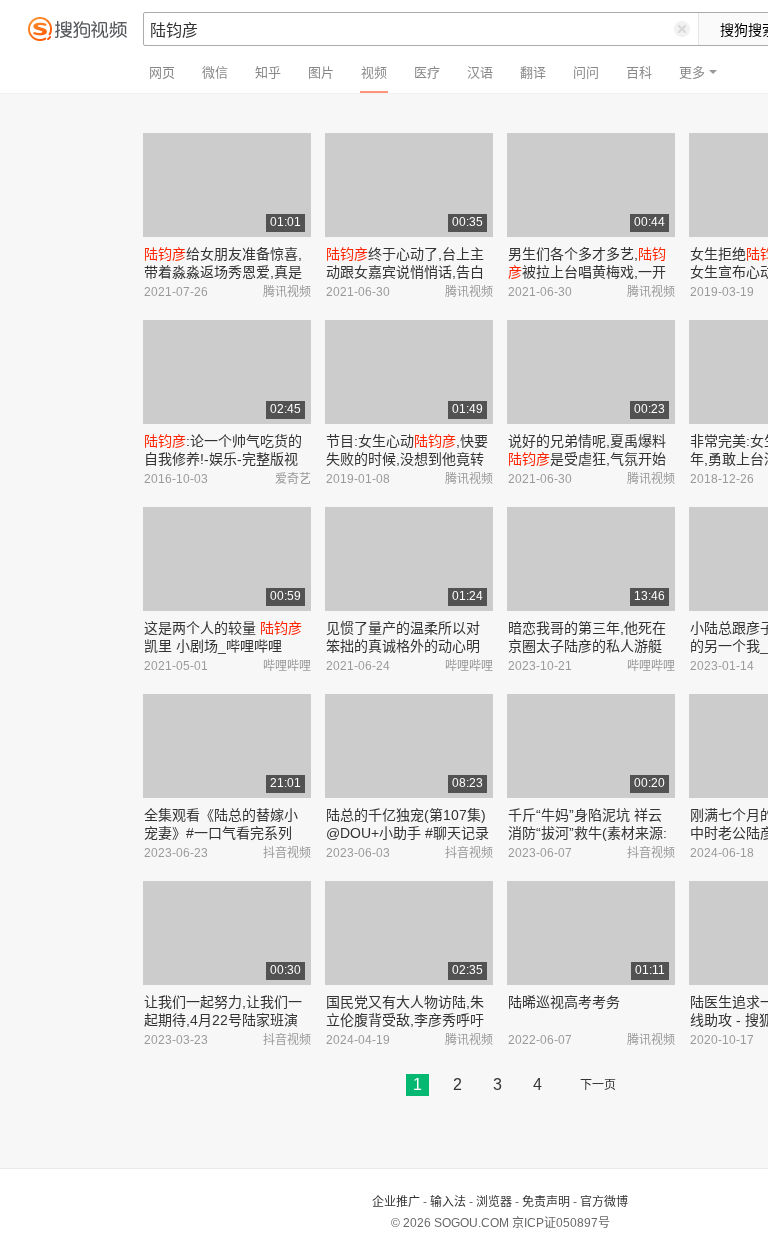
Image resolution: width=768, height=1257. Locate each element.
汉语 (480, 72)
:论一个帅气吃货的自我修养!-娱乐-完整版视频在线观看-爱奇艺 (223, 459)
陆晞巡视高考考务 (564, 1002)
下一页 (598, 1085)
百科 (639, 72)
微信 (215, 72)
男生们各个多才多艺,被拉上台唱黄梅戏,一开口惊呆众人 (587, 272)
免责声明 (546, 1202)
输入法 (448, 1202)
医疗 (427, 72)
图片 (321, 72)
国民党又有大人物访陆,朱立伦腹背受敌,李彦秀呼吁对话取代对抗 (405, 1020)
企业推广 (396, 1202)
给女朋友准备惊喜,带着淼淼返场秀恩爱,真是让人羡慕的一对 (223, 272)
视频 (374, 72)
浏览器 (494, 1202)
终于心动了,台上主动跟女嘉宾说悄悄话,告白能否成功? (405, 272)
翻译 (533, 72)
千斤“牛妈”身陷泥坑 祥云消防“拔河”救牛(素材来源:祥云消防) (587, 833)
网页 (162, 72)
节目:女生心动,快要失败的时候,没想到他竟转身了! (407, 459)
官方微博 (604, 1202)
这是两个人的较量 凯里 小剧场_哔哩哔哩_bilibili (223, 646)
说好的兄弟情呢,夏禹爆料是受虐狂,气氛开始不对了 (587, 459)
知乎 (268, 72)
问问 (586, 72)
